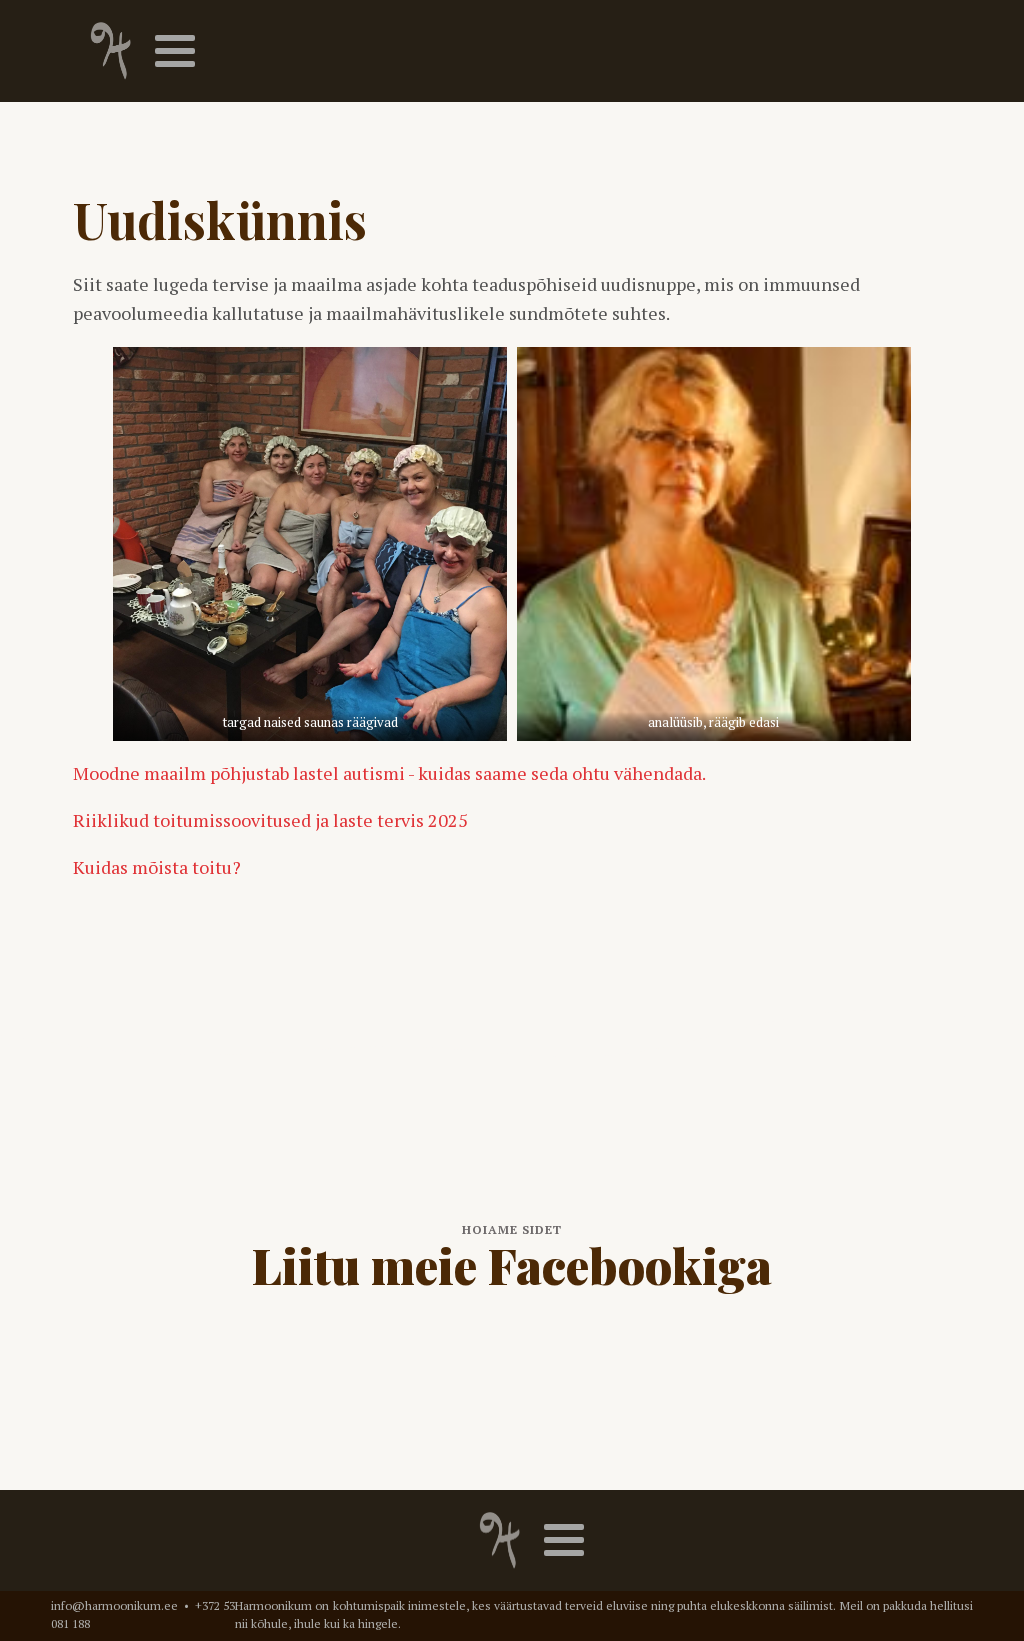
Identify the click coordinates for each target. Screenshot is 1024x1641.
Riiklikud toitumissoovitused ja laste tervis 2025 (270, 820)
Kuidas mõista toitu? (157, 867)
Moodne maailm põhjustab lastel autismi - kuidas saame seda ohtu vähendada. (389, 773)
